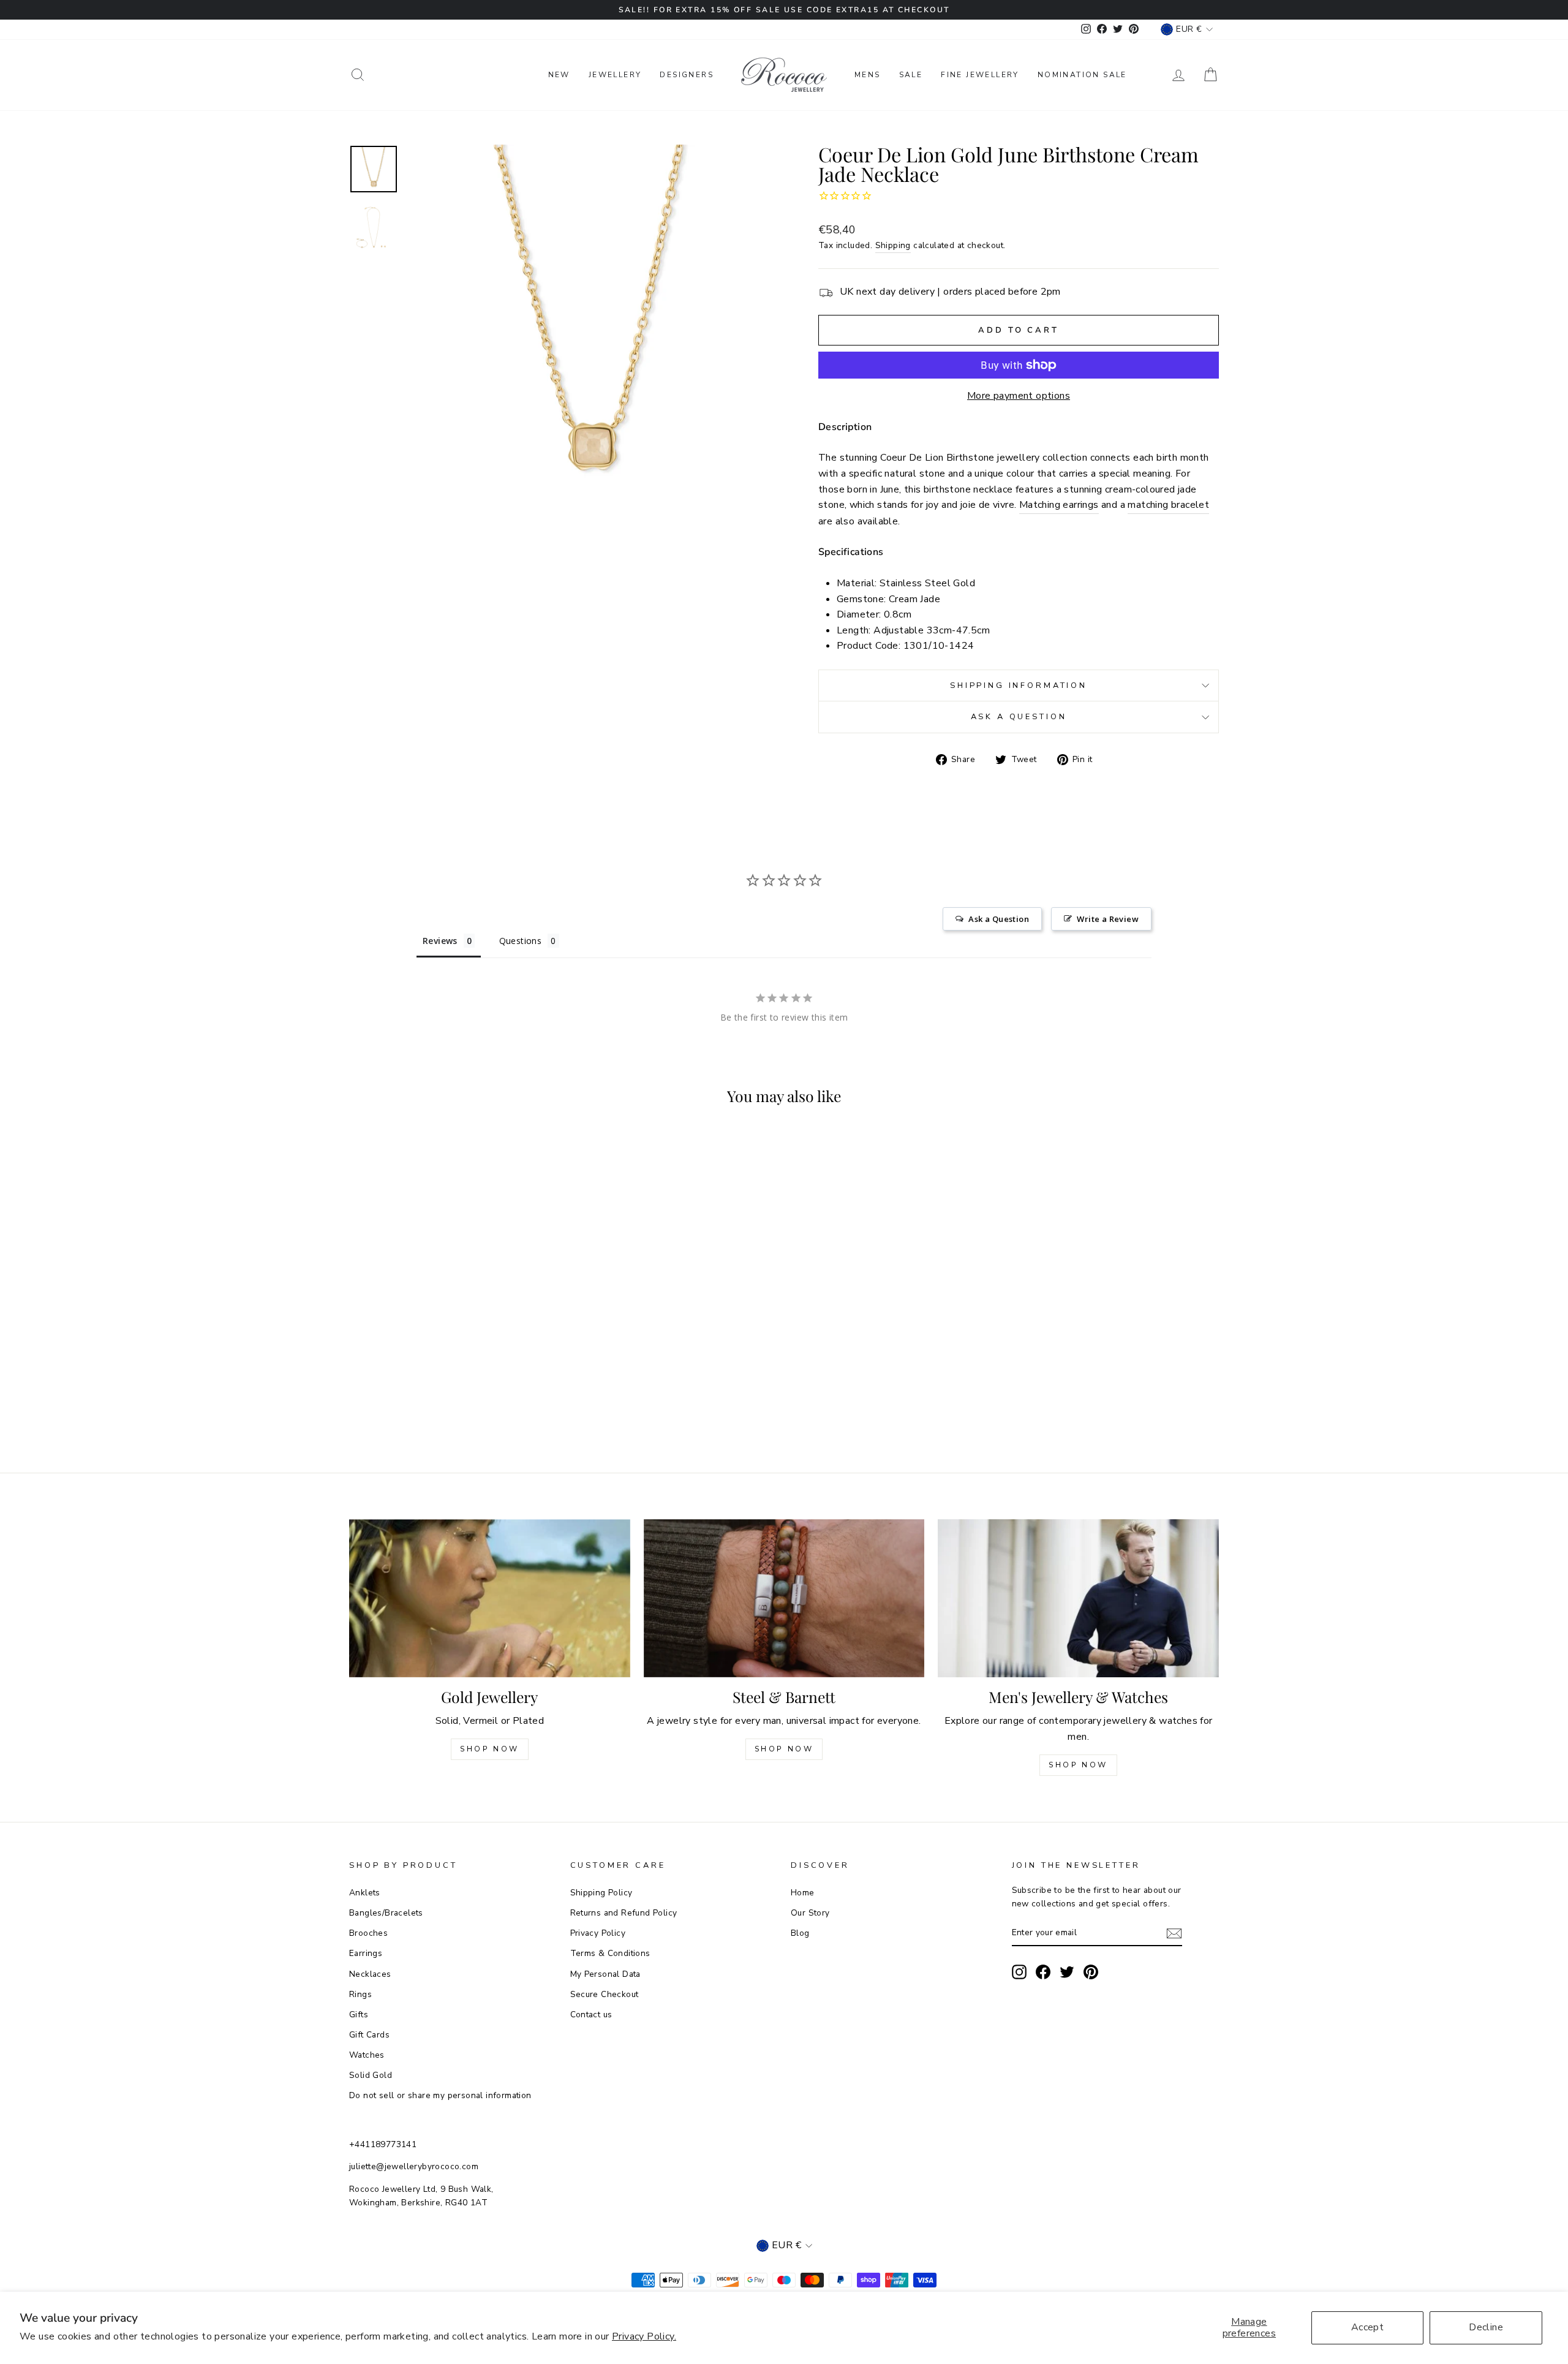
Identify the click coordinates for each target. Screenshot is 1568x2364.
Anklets (365, 1893)
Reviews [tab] (440, 941)
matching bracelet (1168, 505)
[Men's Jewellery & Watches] (1078, 1598)
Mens (868, 75)
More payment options (1019, 396)
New (559, 75)
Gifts (359, 2015)
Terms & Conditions (610, 1953)
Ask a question (1019, 717)
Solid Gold (371, 2075)
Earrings (366, 1953)
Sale (911, 75)
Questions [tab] (521, 941)
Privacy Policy (598, 1933)
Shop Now (490, 1749)
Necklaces (370, 1974)
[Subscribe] (1174, 1933)
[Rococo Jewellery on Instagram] (1019, 1972)
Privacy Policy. (644, 2336)
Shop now (784, 1749)
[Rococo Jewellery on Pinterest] (1091, 1972)
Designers (687, 75)
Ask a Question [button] (999, 919)
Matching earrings (1059, 505)
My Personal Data (605, 1974)
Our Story (810, 1913)
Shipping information (1019, 685)
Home (803, 1893)
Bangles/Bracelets (386, 1913)
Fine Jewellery (980, 75)
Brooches (368, 1933)
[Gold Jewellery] (490, 1598)
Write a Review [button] (1108, 919)
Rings (360, 1994)
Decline (1486, 2327)
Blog (800, 1933)
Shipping (893, 245)
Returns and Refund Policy (624, 1913)
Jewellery (615, 75)
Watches (367, 2055)
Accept (1367, 2327)
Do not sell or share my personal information (440, 2095)
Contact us (591, 2015)
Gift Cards (369, 2035)
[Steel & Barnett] (784, 1598)
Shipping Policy (601, 1893)
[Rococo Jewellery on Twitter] (1067, 1972)
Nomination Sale (1082, 75)
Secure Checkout (605, 1994)
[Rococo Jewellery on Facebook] (1043, 1972)
